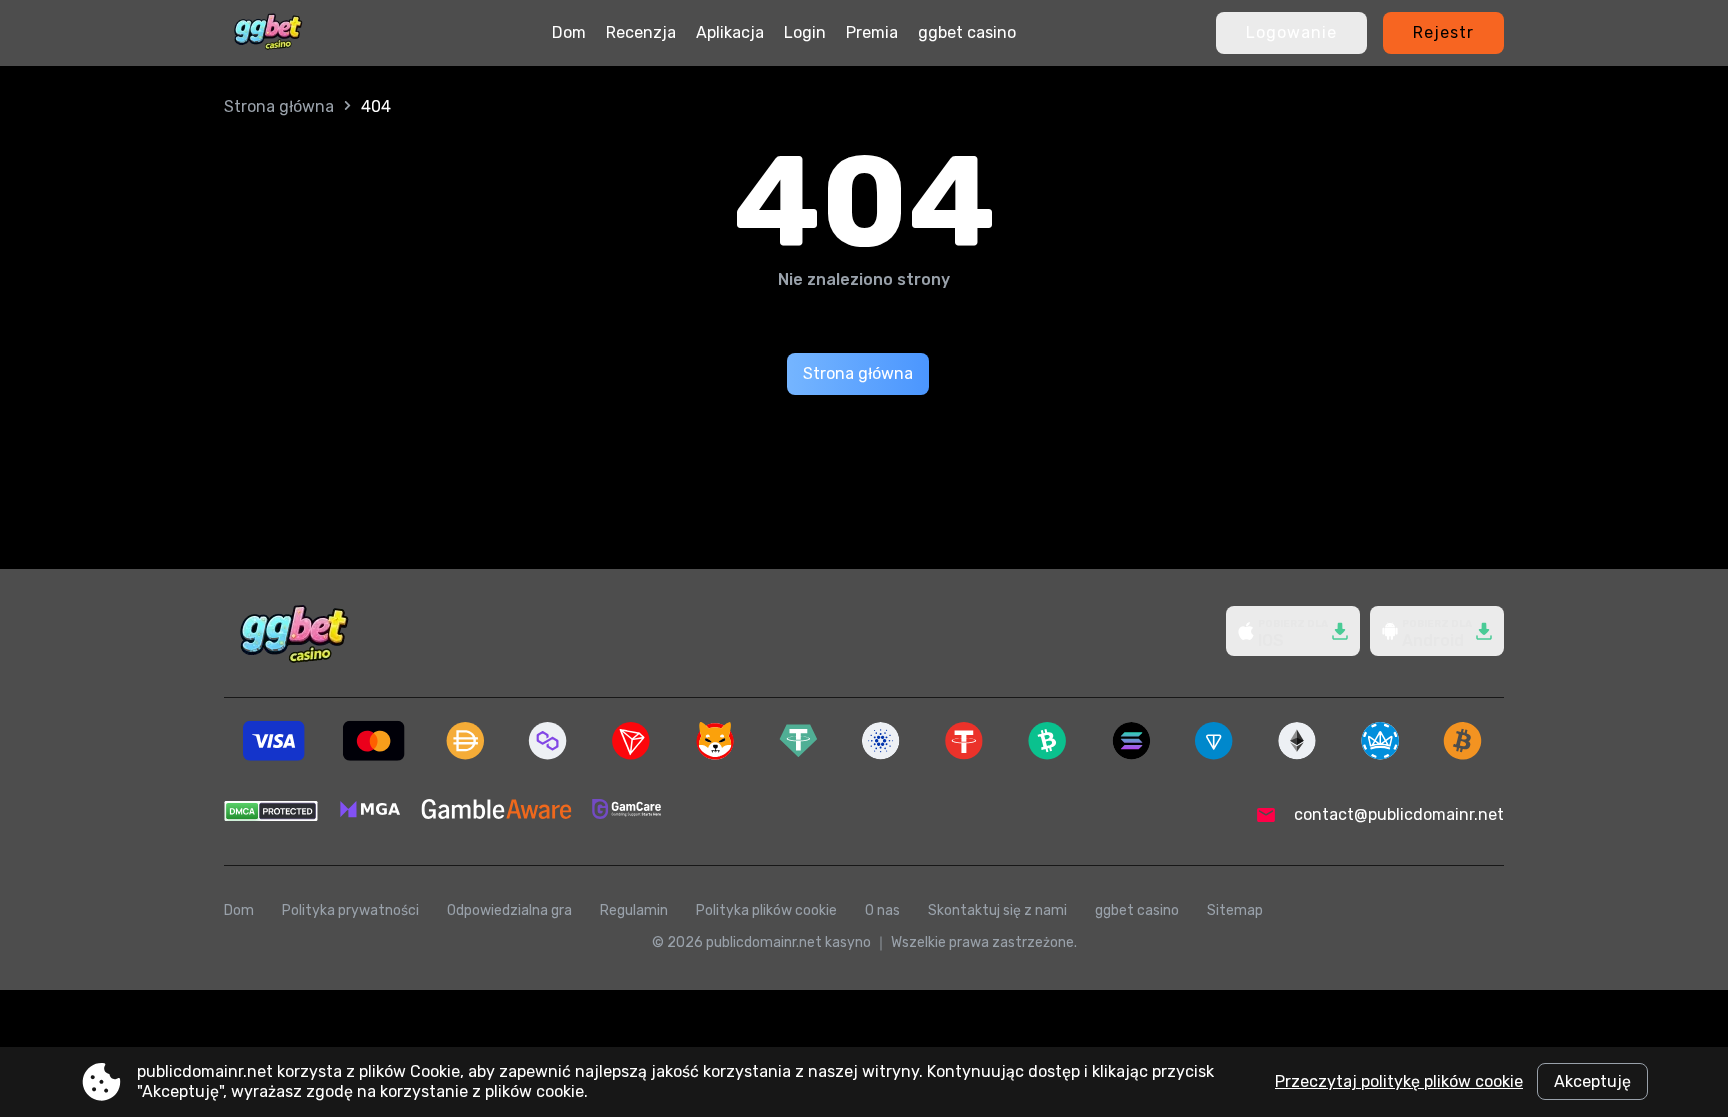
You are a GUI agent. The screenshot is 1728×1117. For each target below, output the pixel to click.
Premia (872, 32)
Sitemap (1235, 910)
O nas (882, 910)
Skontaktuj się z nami (997, 910)
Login (805, 32)
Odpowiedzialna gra (509, 910)
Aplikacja (730, 32)
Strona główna (279, 106)
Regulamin (634, 910)
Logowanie (1291, 32)
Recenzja (641, 32)
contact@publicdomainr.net (1399, 814)
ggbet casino (967, 32)
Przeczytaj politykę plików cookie (1399, 1081)
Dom (569, 32)
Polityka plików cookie (766, 910)
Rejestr (1443, 32)
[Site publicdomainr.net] (268, 33)
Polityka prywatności (350, 910)
